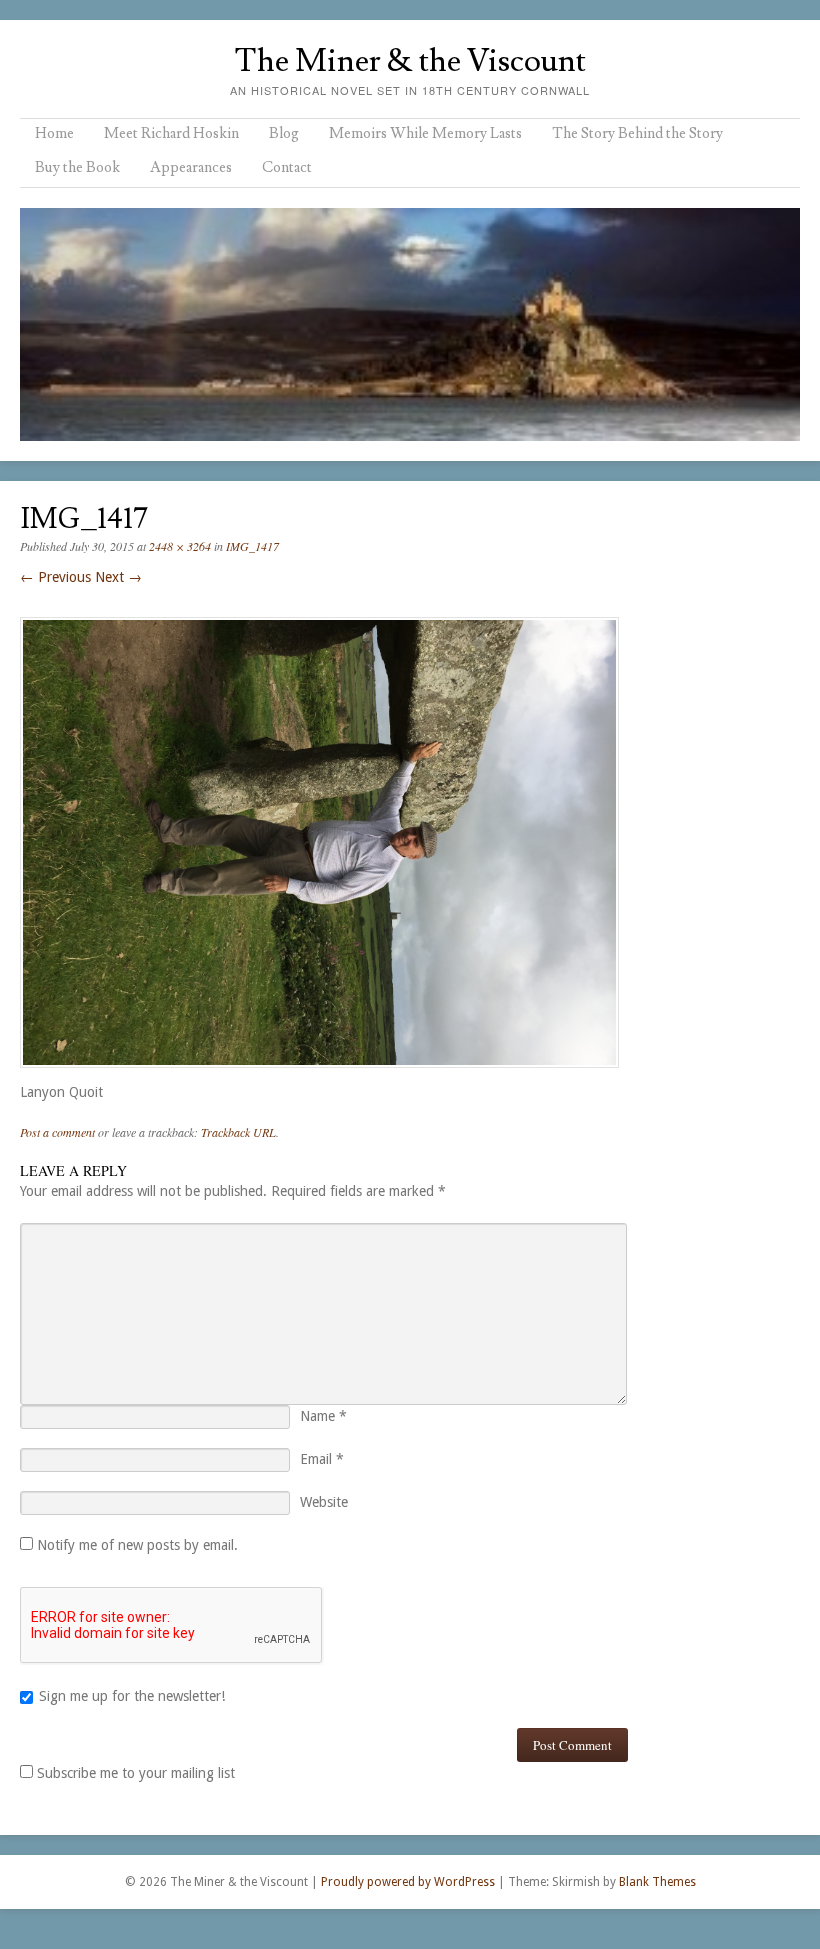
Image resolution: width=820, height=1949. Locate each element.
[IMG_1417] (319, 1073)
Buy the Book (77, 167)
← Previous (55, 577)
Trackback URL (238, 1132)
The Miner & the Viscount (410, 61)
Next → (118, 577)
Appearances (191, 167)
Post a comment (57, 1132)
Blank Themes (657, 1882)
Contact (287, 167)
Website (324, 1502)
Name (323, 1416)
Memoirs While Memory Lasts (425, 133)
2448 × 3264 (180, 546)
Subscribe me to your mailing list (134, 1773)
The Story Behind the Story (637, 133)
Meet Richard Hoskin (171, 133)
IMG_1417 (252, 546)
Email (322, 1459)
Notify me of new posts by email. (137, 1545)
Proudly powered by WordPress (408, 1882)
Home (54, 133)
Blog (284, 133)
